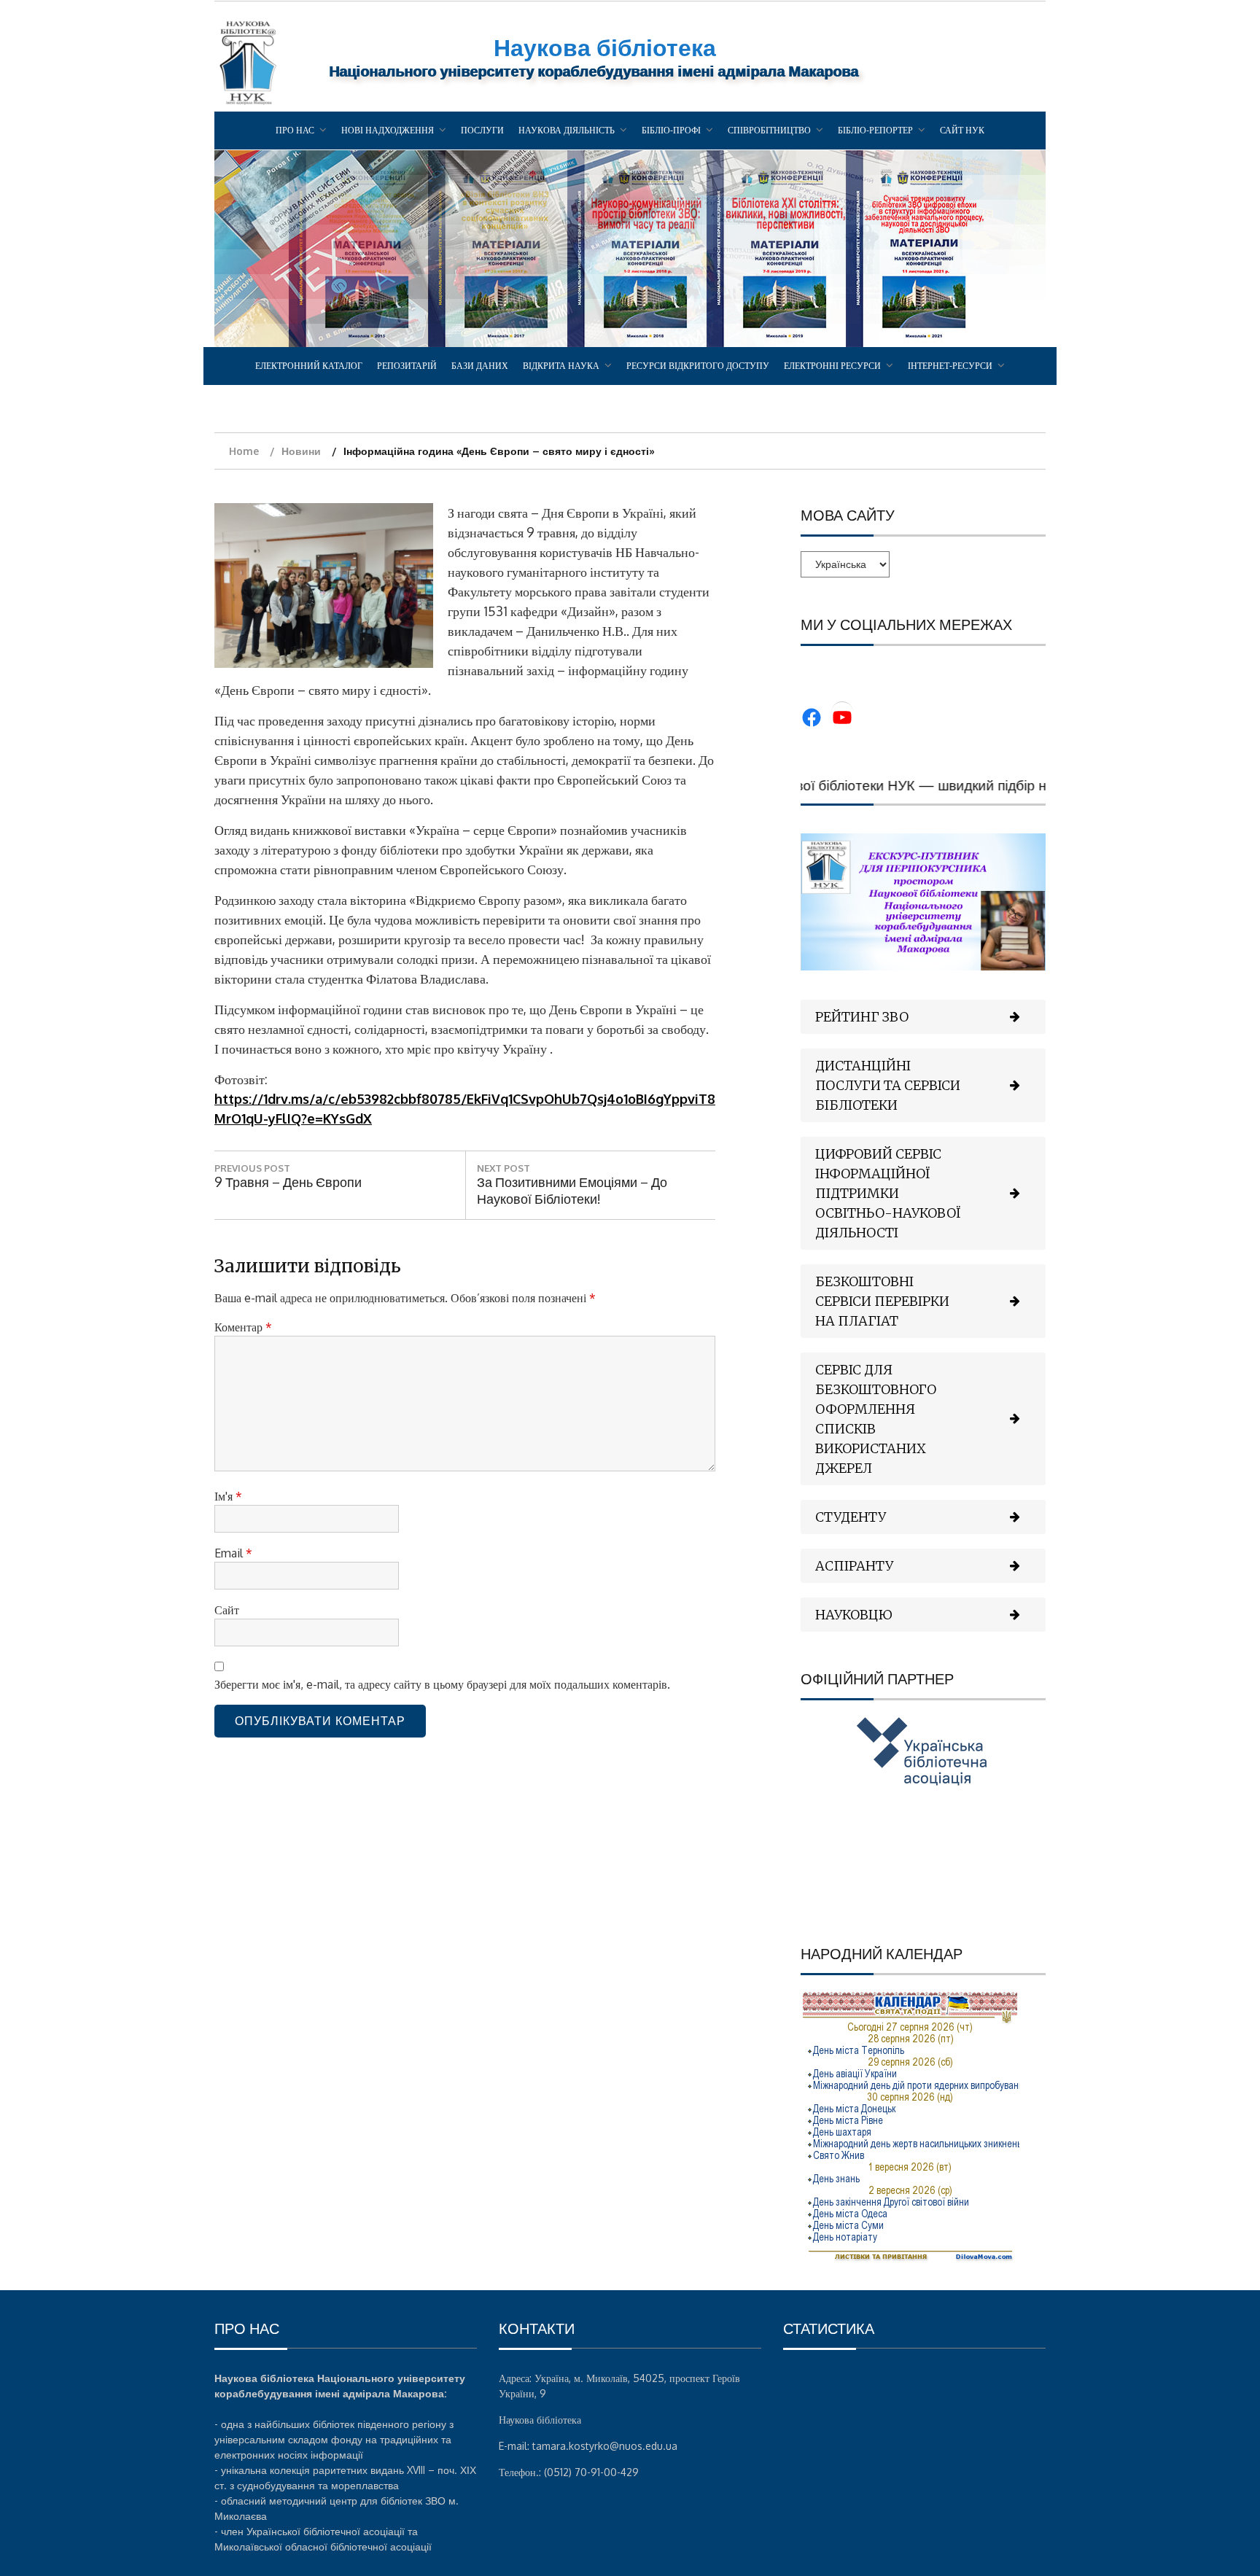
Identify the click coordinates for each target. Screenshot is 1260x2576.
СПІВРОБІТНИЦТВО (769, 130)
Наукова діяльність (567, 130)
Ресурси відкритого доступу (698, 366)
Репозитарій (407, 366)
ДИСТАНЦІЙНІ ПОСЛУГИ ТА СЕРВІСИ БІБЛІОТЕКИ (888, 1085)
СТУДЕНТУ (851, 1517)
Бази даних (480, 366)
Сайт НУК (962, 130)
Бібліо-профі (671, 130)
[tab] (923, 1017)
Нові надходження (388, 130)
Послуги (482, 130)
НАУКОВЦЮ (854, 1615)
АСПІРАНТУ (854, 1566)
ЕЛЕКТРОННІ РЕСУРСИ (832, 366)
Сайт (227, 1610)
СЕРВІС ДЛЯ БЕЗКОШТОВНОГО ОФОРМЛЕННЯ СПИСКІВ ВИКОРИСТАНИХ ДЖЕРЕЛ (876, 1419)
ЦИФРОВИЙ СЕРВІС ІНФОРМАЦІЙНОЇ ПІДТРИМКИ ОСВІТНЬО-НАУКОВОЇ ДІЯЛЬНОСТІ (888, 1193)
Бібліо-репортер (875, 130)
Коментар (243, 1327)
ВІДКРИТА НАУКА (561, 366)
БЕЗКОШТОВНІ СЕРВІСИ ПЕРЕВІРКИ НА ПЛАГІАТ (882, 1301)
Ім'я (228, 1496)
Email (233, 1553)
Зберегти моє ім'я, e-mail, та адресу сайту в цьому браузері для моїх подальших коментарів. (442, 1684)
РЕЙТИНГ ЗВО (862, 1017)
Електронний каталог (309, 366)
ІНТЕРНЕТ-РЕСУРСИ (950, 366)
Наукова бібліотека (605, 47)
